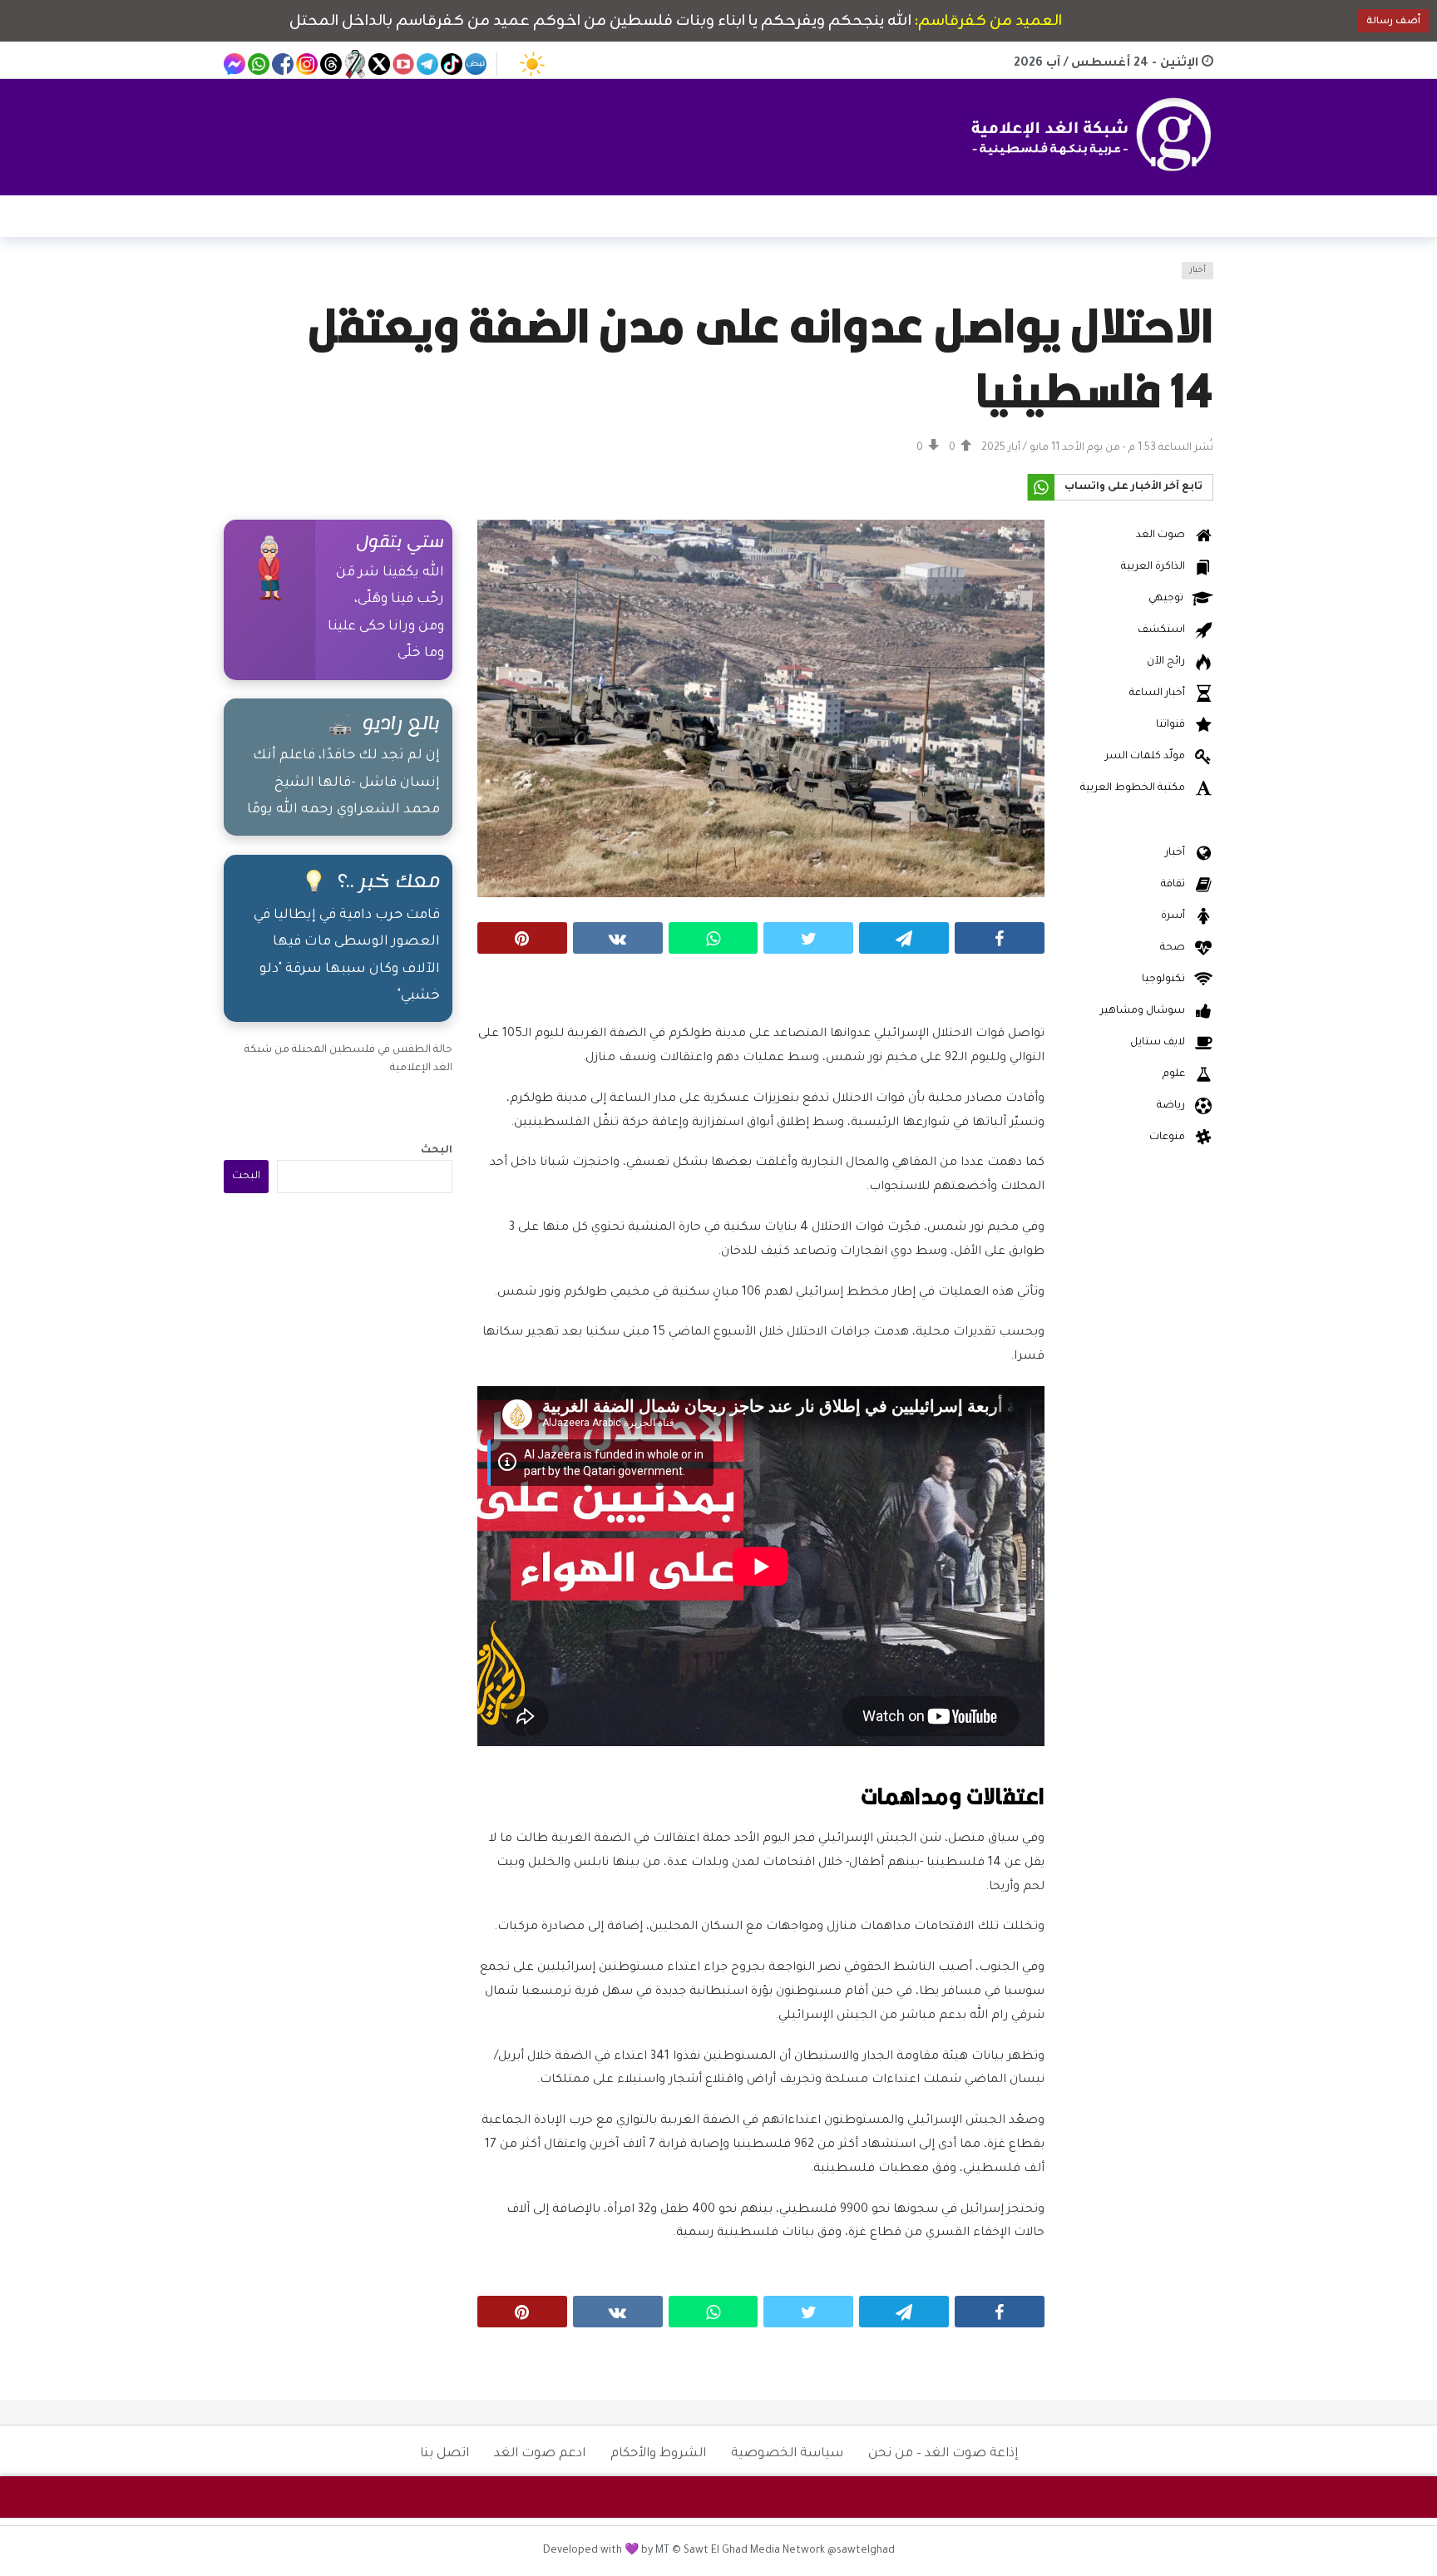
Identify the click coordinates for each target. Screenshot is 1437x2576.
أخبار (1197, 271)
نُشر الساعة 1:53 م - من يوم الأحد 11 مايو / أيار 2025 (1097, 448)
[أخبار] (246, 281)
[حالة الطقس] (532, 64)
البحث (437, 1151)
